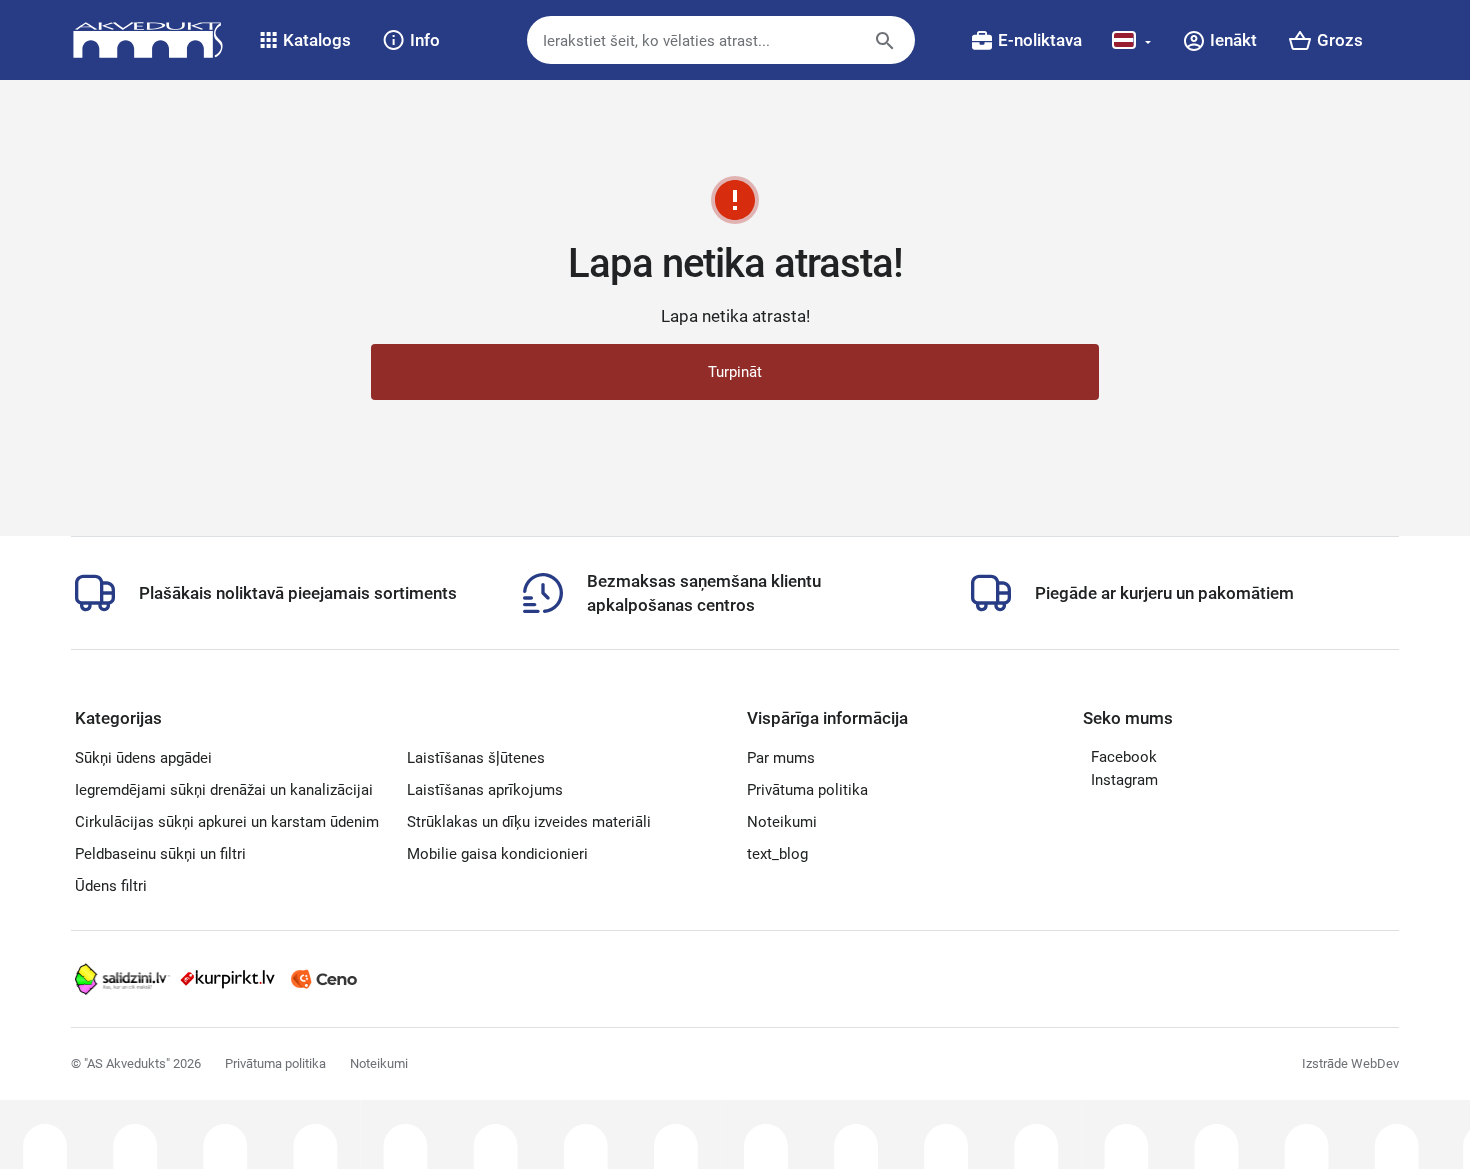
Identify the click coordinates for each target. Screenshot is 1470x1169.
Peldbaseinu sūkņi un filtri (160, 854)
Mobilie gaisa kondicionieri (497, 854)
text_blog (777, 854)
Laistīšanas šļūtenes (476, 758)
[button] (305, 40)
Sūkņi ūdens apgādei (143, 758)
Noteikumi (782, 822)
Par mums (781, 758)
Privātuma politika (807, 790)
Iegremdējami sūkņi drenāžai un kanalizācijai (224, 790)
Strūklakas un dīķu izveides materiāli (529, 822)
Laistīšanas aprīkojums (485, 790)
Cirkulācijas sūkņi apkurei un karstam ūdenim (227, 822)
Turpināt (735, 372)
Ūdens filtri (111, 886)
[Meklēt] (900, 49)
